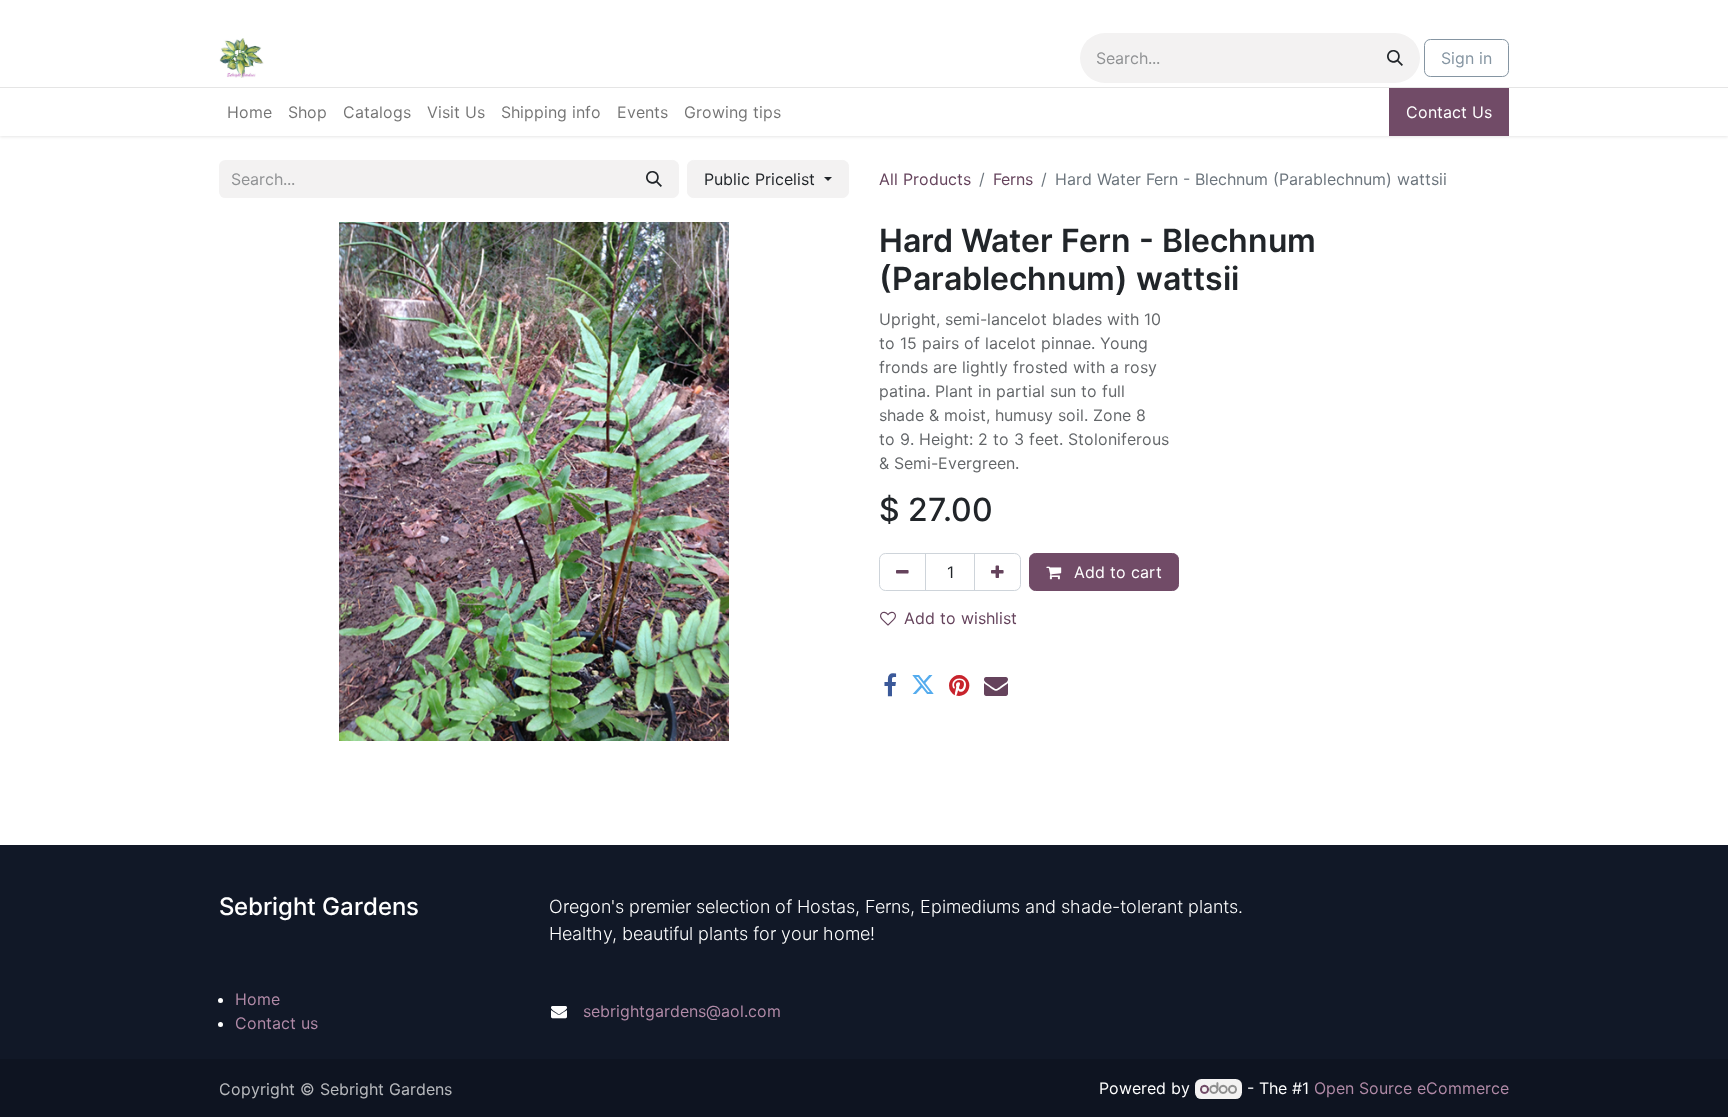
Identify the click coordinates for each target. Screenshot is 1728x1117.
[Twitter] (923, 685)
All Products (925, 179)
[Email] (996, 685)
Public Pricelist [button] (762, 179)
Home (257, 999)
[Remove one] (902, 572)
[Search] (1395, 58)
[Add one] (997, 572)
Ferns (1013, 179)
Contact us (276, 1023)
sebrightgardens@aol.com (682, 1011)
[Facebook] (890, 685)
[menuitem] (249, 112)
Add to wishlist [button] (960, 618)
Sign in (1466, 58)
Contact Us (1449, 112)
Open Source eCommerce (1411, 1088)
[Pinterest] (959, 685)
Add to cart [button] (1115, 572)
